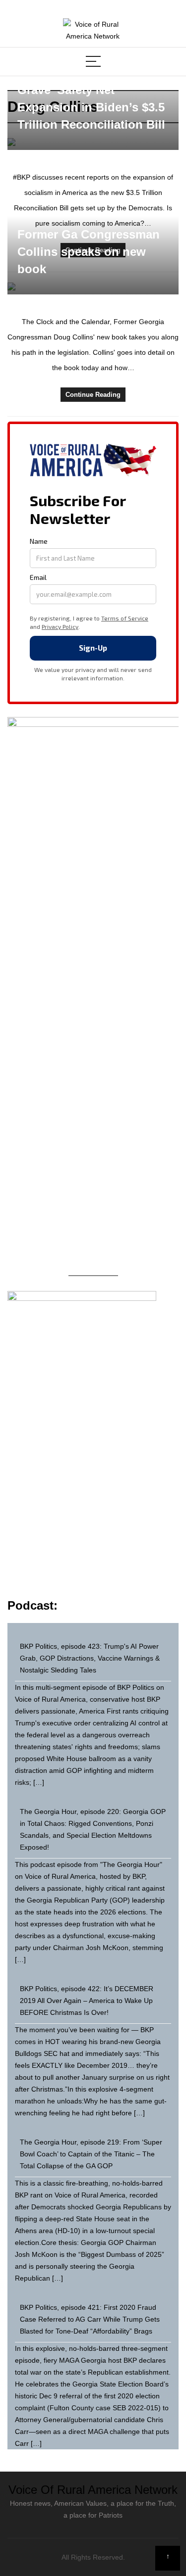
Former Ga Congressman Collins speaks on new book (89, 252)
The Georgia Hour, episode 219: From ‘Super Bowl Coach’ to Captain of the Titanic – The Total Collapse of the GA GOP (91, 2154)
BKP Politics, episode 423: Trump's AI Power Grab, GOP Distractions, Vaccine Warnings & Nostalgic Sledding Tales (90, 1658)
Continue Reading (93, 395)
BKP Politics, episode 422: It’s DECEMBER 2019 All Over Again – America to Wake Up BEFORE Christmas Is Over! (87, 2001)
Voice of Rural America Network (93, 2490)
